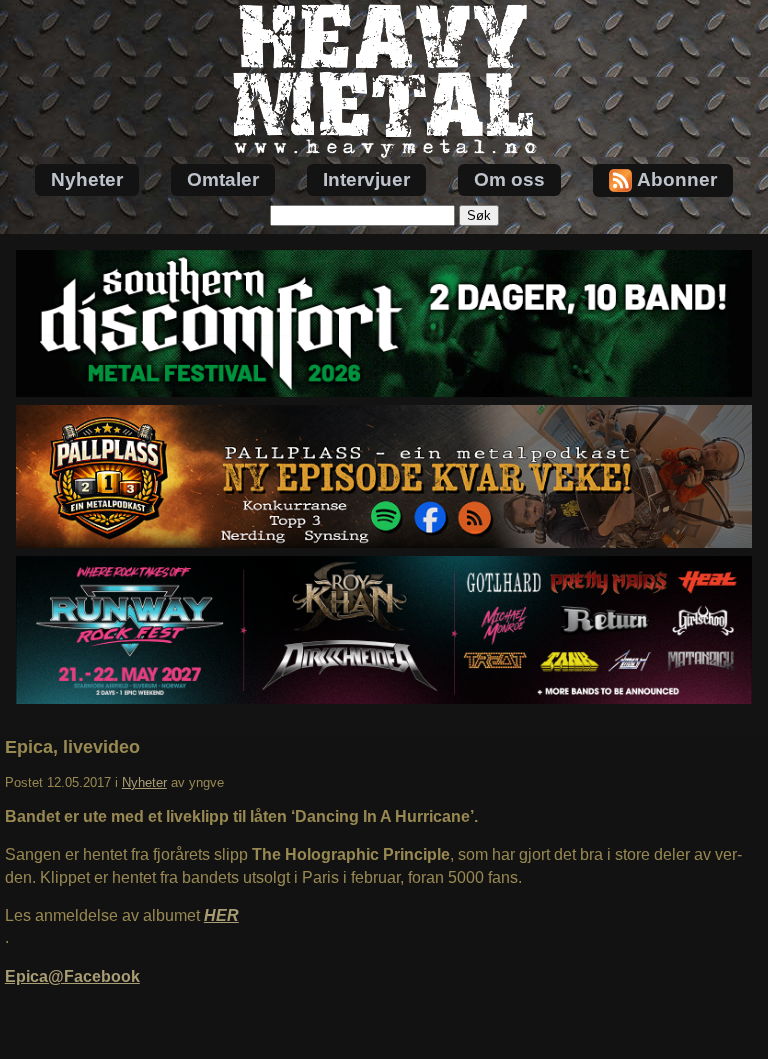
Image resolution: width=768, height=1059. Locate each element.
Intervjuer (366, 179)
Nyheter (87, 179)
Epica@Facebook (72, 976)
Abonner (677, 179)
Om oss (509, 179)
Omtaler (223, 179)
